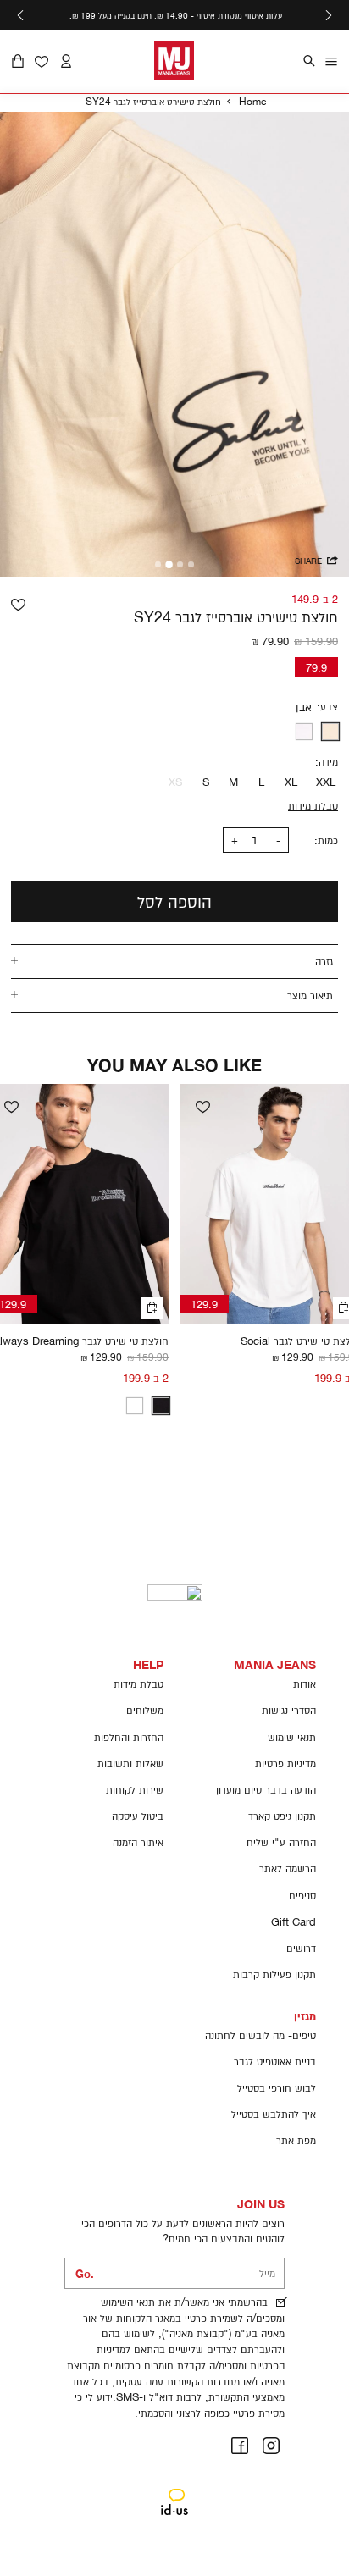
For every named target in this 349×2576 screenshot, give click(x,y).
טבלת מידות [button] (138, 1684)
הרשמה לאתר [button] (288, 1868)
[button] (18, 62)
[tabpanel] (174, 344)
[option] (330, 732)
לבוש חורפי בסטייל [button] (277, 2088)
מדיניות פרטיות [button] (285, 1763)
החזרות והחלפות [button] (129, 1737)
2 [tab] (180, 564)
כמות (328, 840)
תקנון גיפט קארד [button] (282, 1816)
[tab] (174, 961)
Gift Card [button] (294, 1922)
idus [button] (175, 2490)
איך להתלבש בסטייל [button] (274, 2114)
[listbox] (180, 732)
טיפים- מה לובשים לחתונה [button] (260, 2035)
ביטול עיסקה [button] (138, 1816)
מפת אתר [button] (296, 2140)
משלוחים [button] (145, 1710)
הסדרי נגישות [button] (289, 1710)
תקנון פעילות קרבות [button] (274, 1974)
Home (252, 101)
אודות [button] (305, 1684)
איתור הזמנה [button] (138, 1842)
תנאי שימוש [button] (292, 1737)
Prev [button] (329, 15)
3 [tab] (169, 565)
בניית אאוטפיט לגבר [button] (275, 2062)
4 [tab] (158, 564)
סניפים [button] (302, 1896)
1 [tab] (191, 564)
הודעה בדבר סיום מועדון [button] (266, 1790)
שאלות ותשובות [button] (130, 1763)
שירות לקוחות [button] (135, 1790)
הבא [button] (20, 15)
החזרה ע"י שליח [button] (281, 1842)
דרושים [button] (301, 1948)
